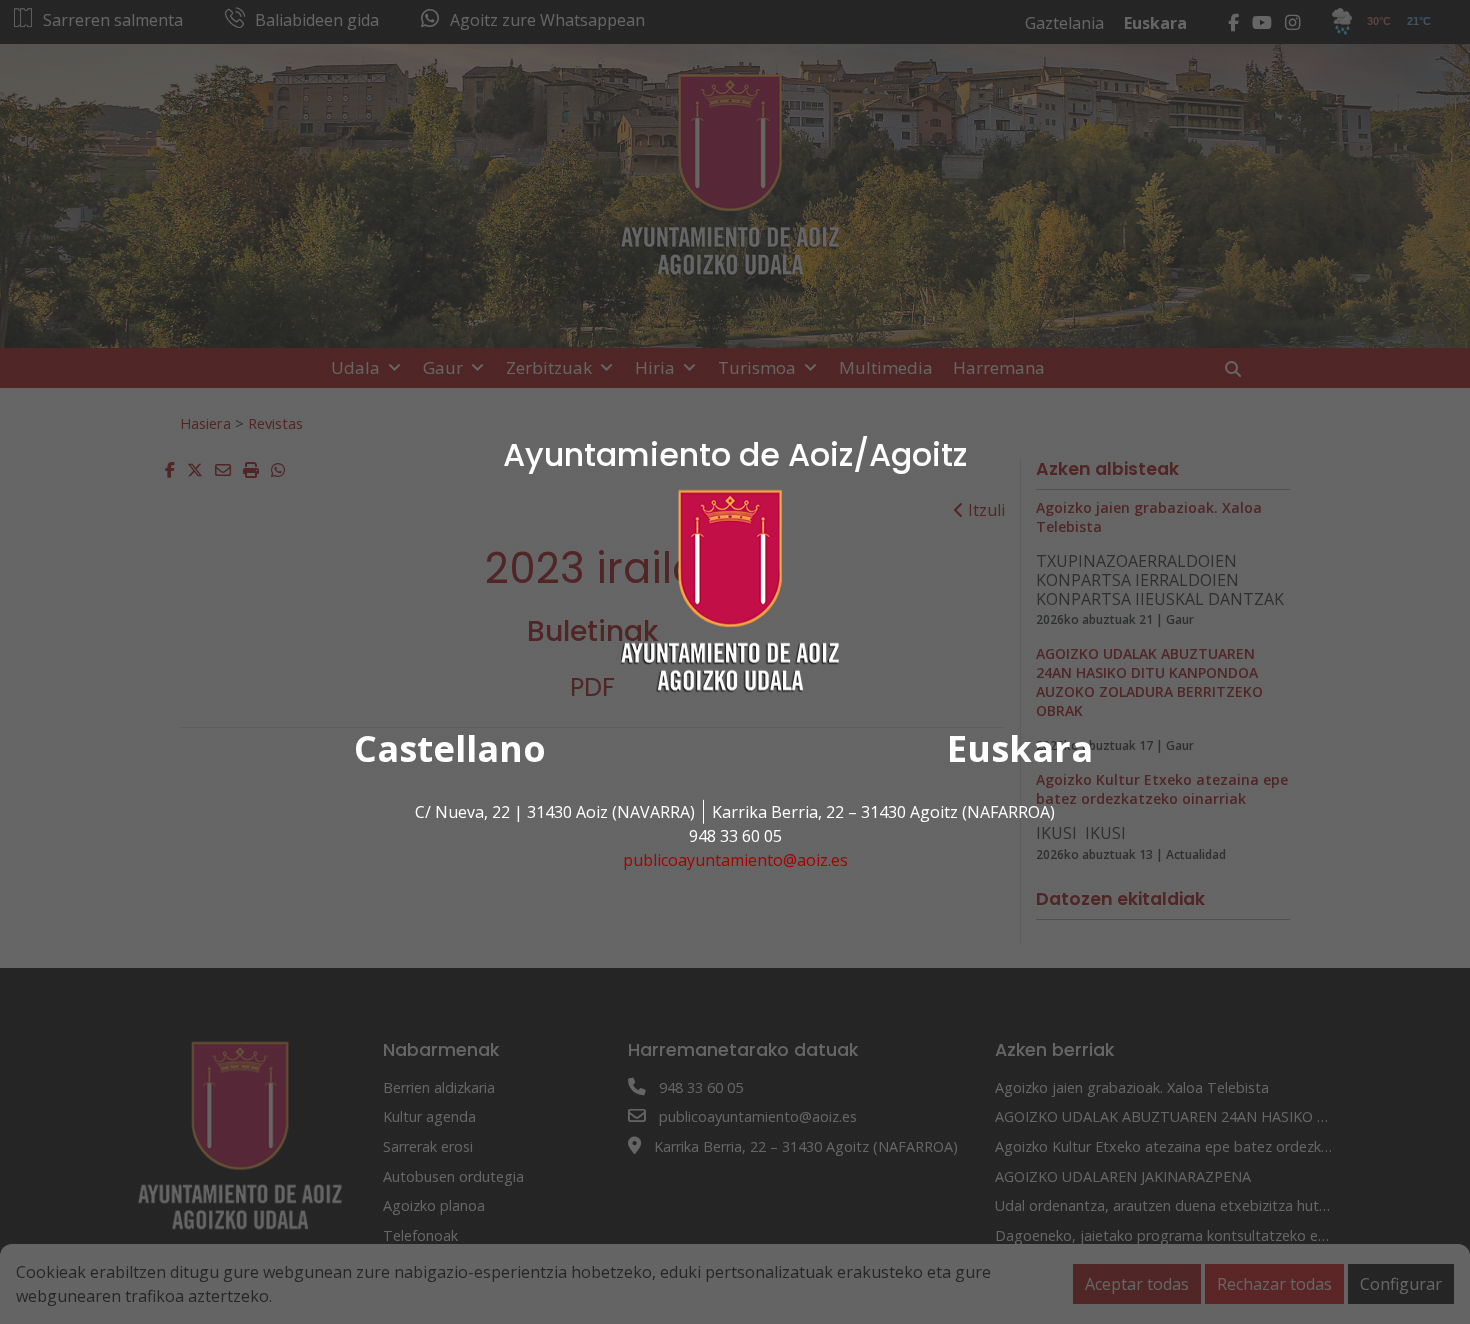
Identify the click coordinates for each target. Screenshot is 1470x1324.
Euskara (1020, 748)
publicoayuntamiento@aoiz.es (735, 860)
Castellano (450, 748)
